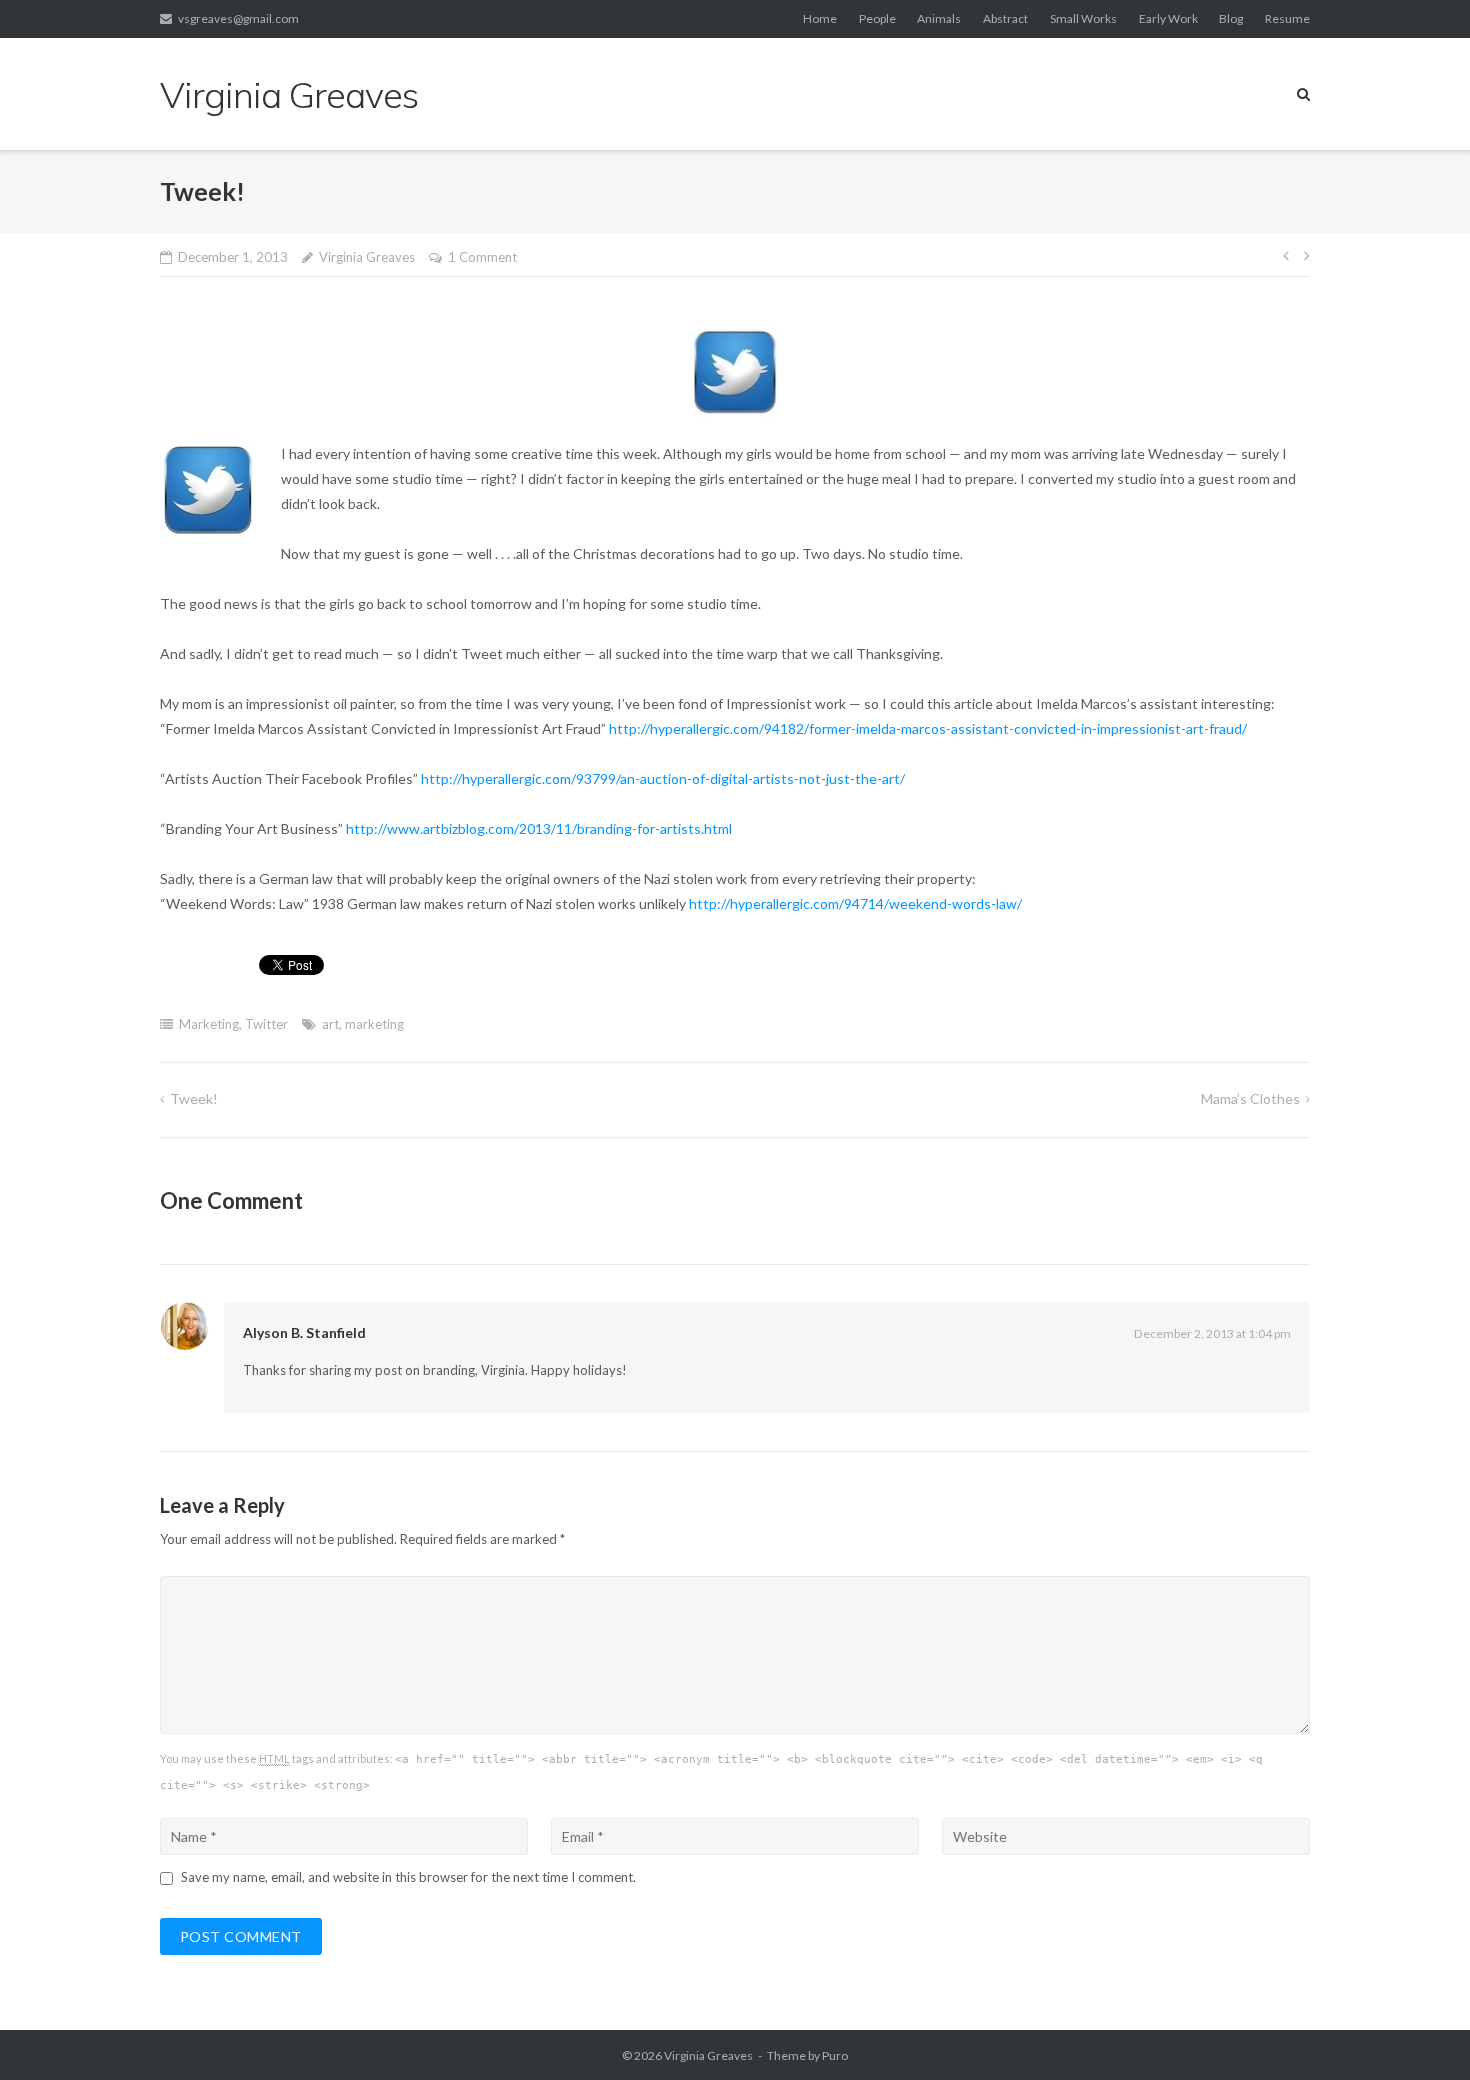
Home (820, 18)
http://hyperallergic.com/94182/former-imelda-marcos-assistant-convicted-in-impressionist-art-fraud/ (928, 728)
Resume (1287, 18)
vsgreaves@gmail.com (238, 18)
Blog (1231, 18)
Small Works (1083, 18)
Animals (939, 18)
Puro (835, 2055)
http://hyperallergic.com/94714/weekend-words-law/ (857, 903)
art (330, 1024)
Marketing (209, 1024)
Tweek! (194, 1098)
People (877, 18)
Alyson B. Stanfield (304, 1332)
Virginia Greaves (367, 257)
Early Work (1168, 18)
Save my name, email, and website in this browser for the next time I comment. (408, 1877)
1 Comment (482, 257)
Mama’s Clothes (1250, 1098)
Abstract (1005, 18)
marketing (374, 1024)
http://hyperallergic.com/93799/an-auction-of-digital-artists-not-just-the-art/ (664, 778)
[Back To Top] (1420, 2032)
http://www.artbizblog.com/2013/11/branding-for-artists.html (540, 828)
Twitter (266, 1024)
